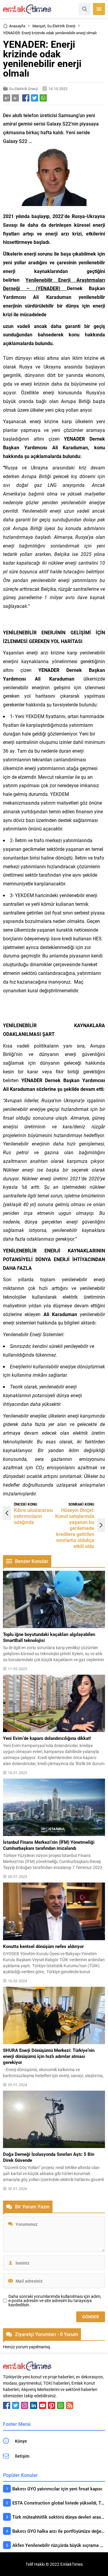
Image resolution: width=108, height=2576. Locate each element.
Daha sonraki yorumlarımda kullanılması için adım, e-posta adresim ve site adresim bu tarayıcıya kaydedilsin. (55, 2301)
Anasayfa (17, 26)
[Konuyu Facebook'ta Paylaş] (26, 98)
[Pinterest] (52, 2405)
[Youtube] (43, 2405)
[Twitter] (16, 2405)
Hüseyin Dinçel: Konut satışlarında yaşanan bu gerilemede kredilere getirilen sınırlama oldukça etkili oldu (75, 1528)
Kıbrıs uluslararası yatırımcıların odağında (33, 1516)
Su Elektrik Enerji (61, 26)
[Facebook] (7, 2405)
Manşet (39, 26)
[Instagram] (25, 2405)
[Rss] (70, 2405)
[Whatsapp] (61, 2405)
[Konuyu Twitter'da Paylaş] (34, 98)
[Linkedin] (34, 2405)
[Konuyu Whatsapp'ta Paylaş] (43, 98)
